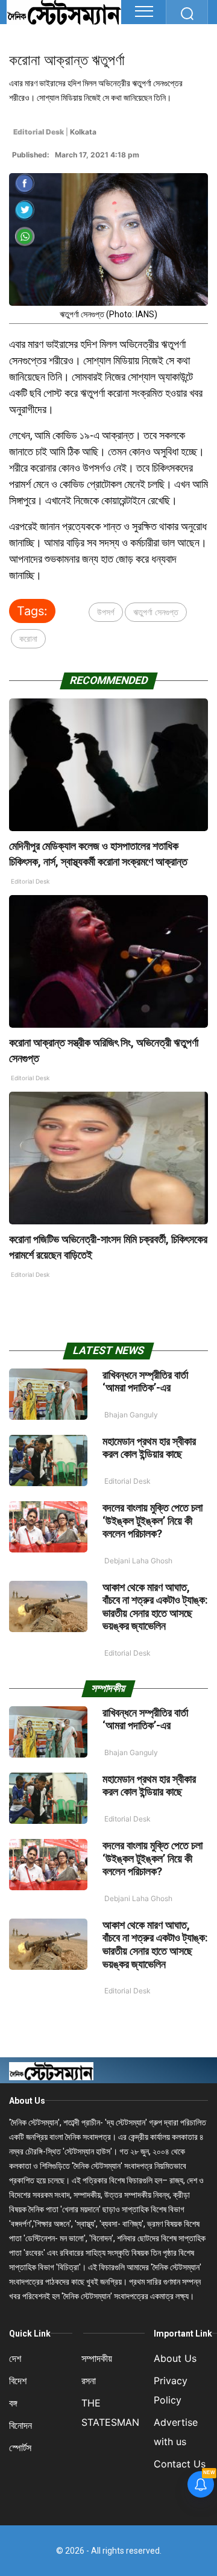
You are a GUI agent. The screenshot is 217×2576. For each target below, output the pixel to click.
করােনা (28, 638)
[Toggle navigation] (144, 11)
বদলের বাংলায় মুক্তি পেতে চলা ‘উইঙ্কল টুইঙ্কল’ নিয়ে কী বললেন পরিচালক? (153, 1521)
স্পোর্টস (20, 2448)
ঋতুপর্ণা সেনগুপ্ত (156, 612)
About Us (27, 2101)
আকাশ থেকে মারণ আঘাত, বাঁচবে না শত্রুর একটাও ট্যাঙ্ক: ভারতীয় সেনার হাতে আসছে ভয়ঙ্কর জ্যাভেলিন (155, 1607)
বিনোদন (20, 2425)
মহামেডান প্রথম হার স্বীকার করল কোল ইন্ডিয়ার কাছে (149, 1448)
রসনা (89, 2381)
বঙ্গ (13, 2403)
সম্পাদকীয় (97, 2358)
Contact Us (180, 2464)
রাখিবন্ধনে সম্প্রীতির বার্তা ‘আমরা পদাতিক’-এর (145, 1381)
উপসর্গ (106, 612)
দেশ (15, 2358)
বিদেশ (18, 2381)
